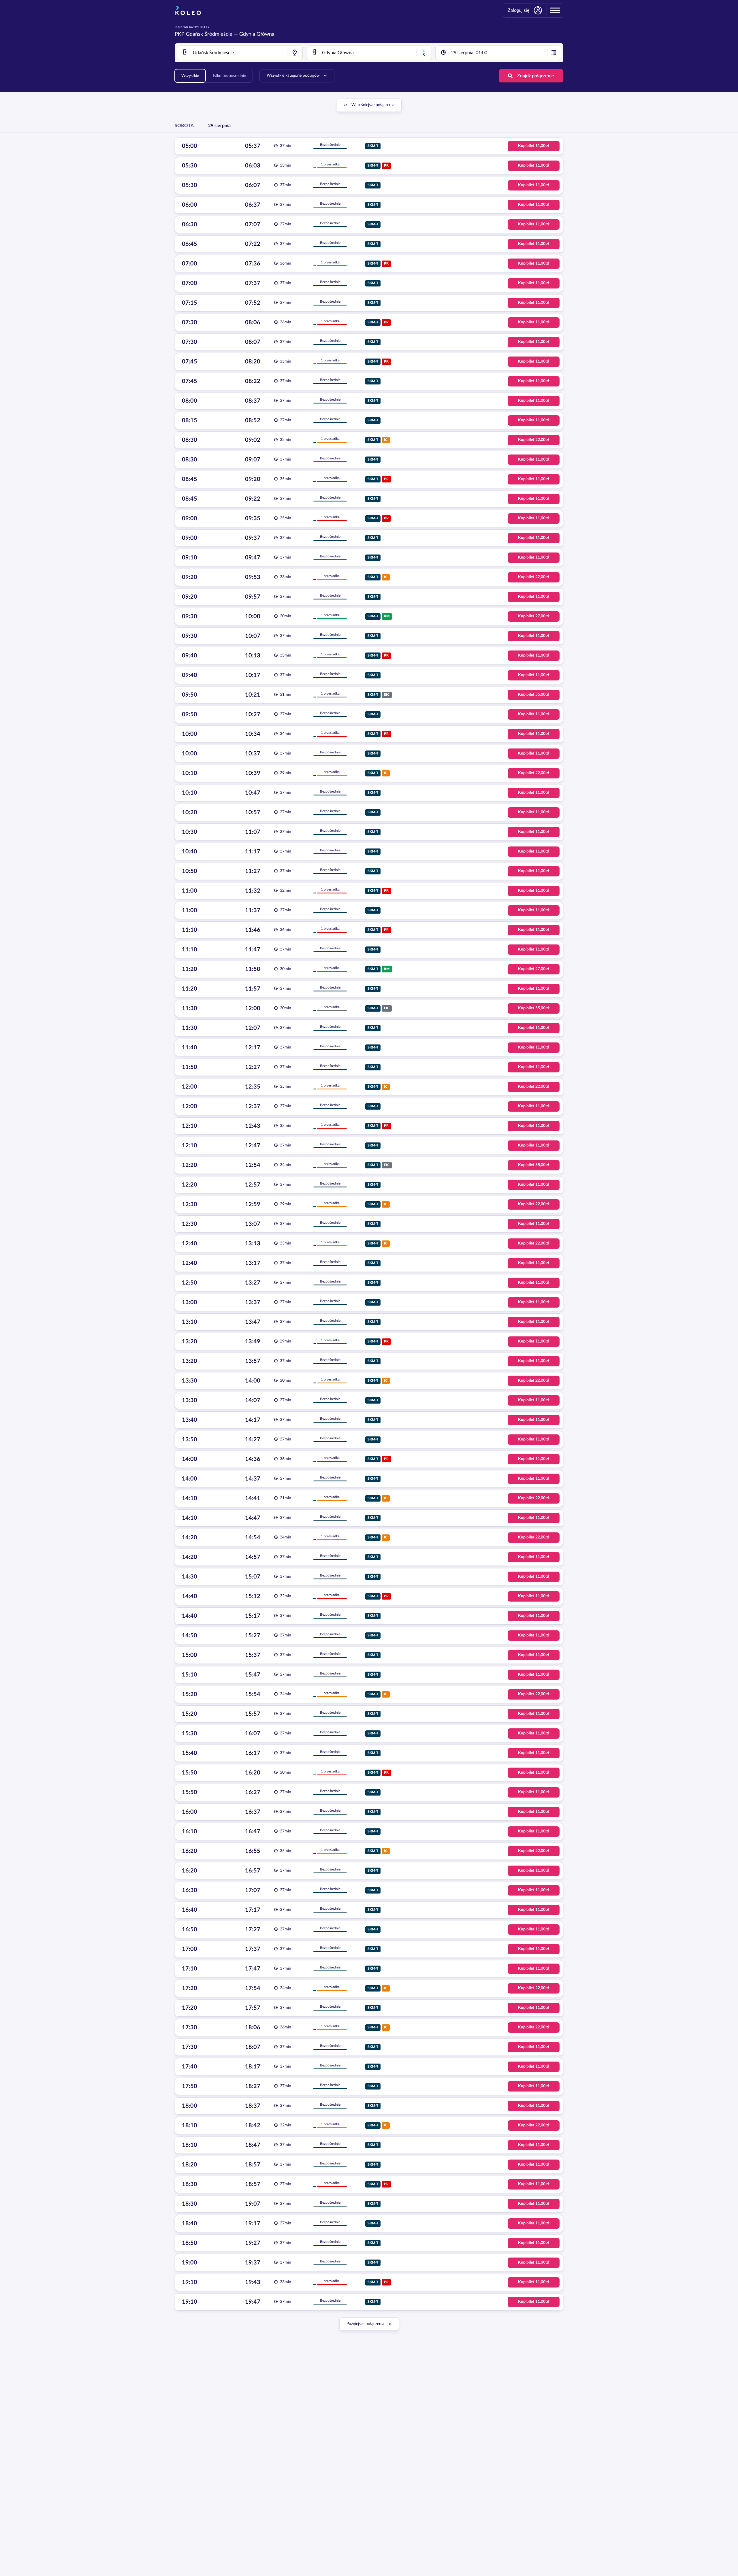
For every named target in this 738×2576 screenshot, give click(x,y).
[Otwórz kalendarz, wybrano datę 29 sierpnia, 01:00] (554, 53)
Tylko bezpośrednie (229, 76)
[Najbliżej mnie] (295, 53)
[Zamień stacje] (424, 53)
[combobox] (240, 53)
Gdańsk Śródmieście (209, 34)
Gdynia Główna (257, 34)
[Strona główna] (188, 10)
